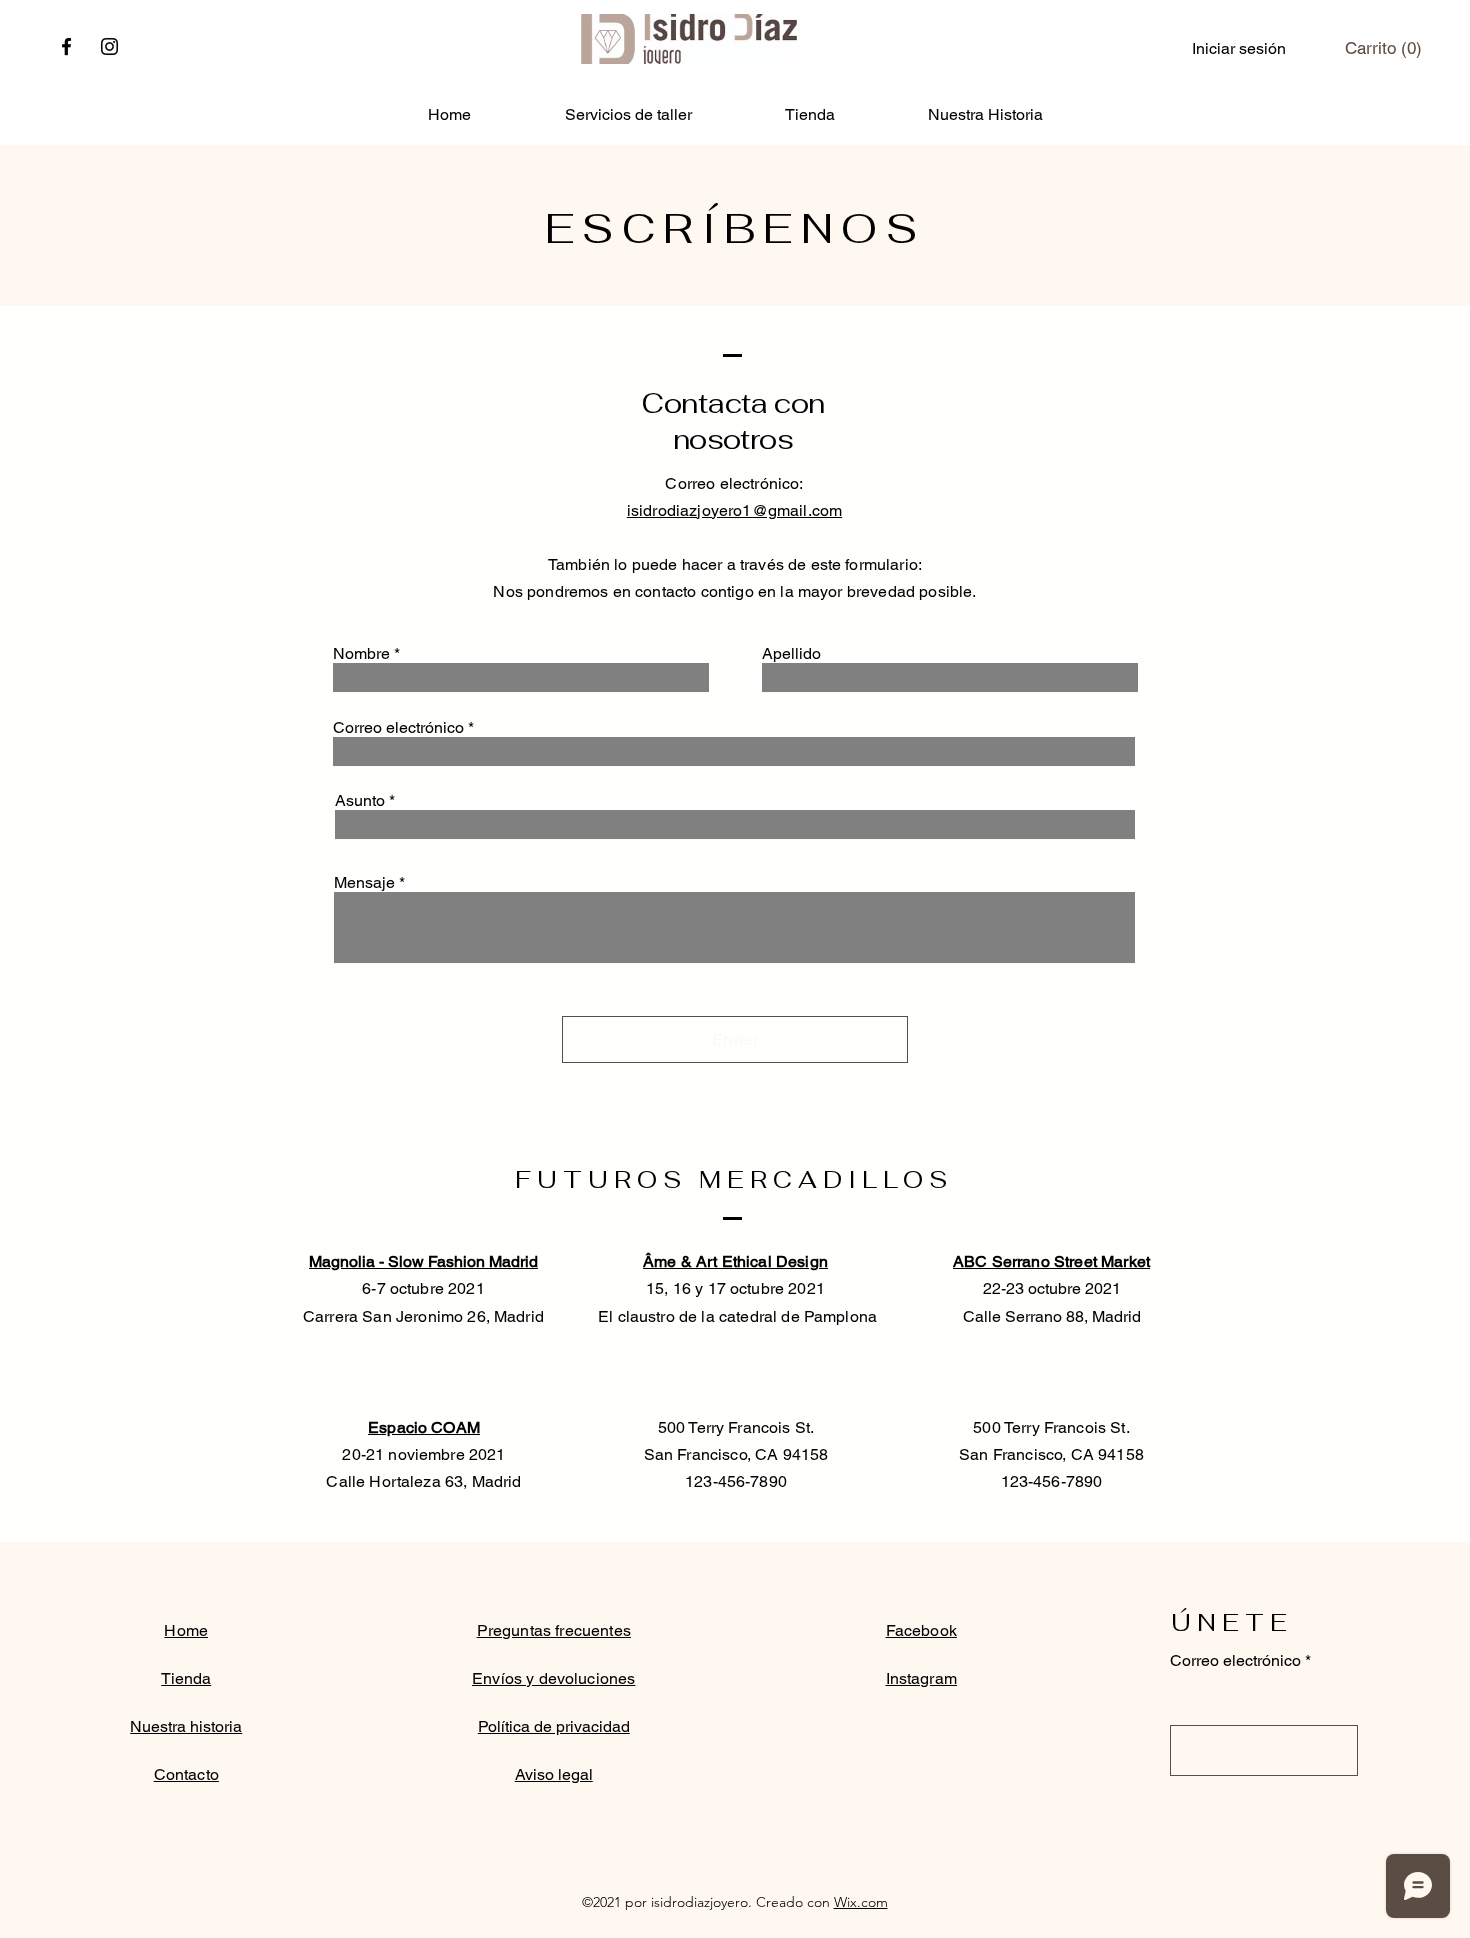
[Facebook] (66, 46)
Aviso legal (554, 1774)
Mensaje (364, 883)
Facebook (921, 1630)
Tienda (186, 1678)
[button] (1382, 48)
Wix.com (861, 1902)
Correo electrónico (398, 728)
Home (186, 1630)
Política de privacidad (554, 1726)
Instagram (921, 1678)
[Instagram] (109, 46)
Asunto (360, 801)
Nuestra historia (186, 1726)
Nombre (361, 654)
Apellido (791, 654)
